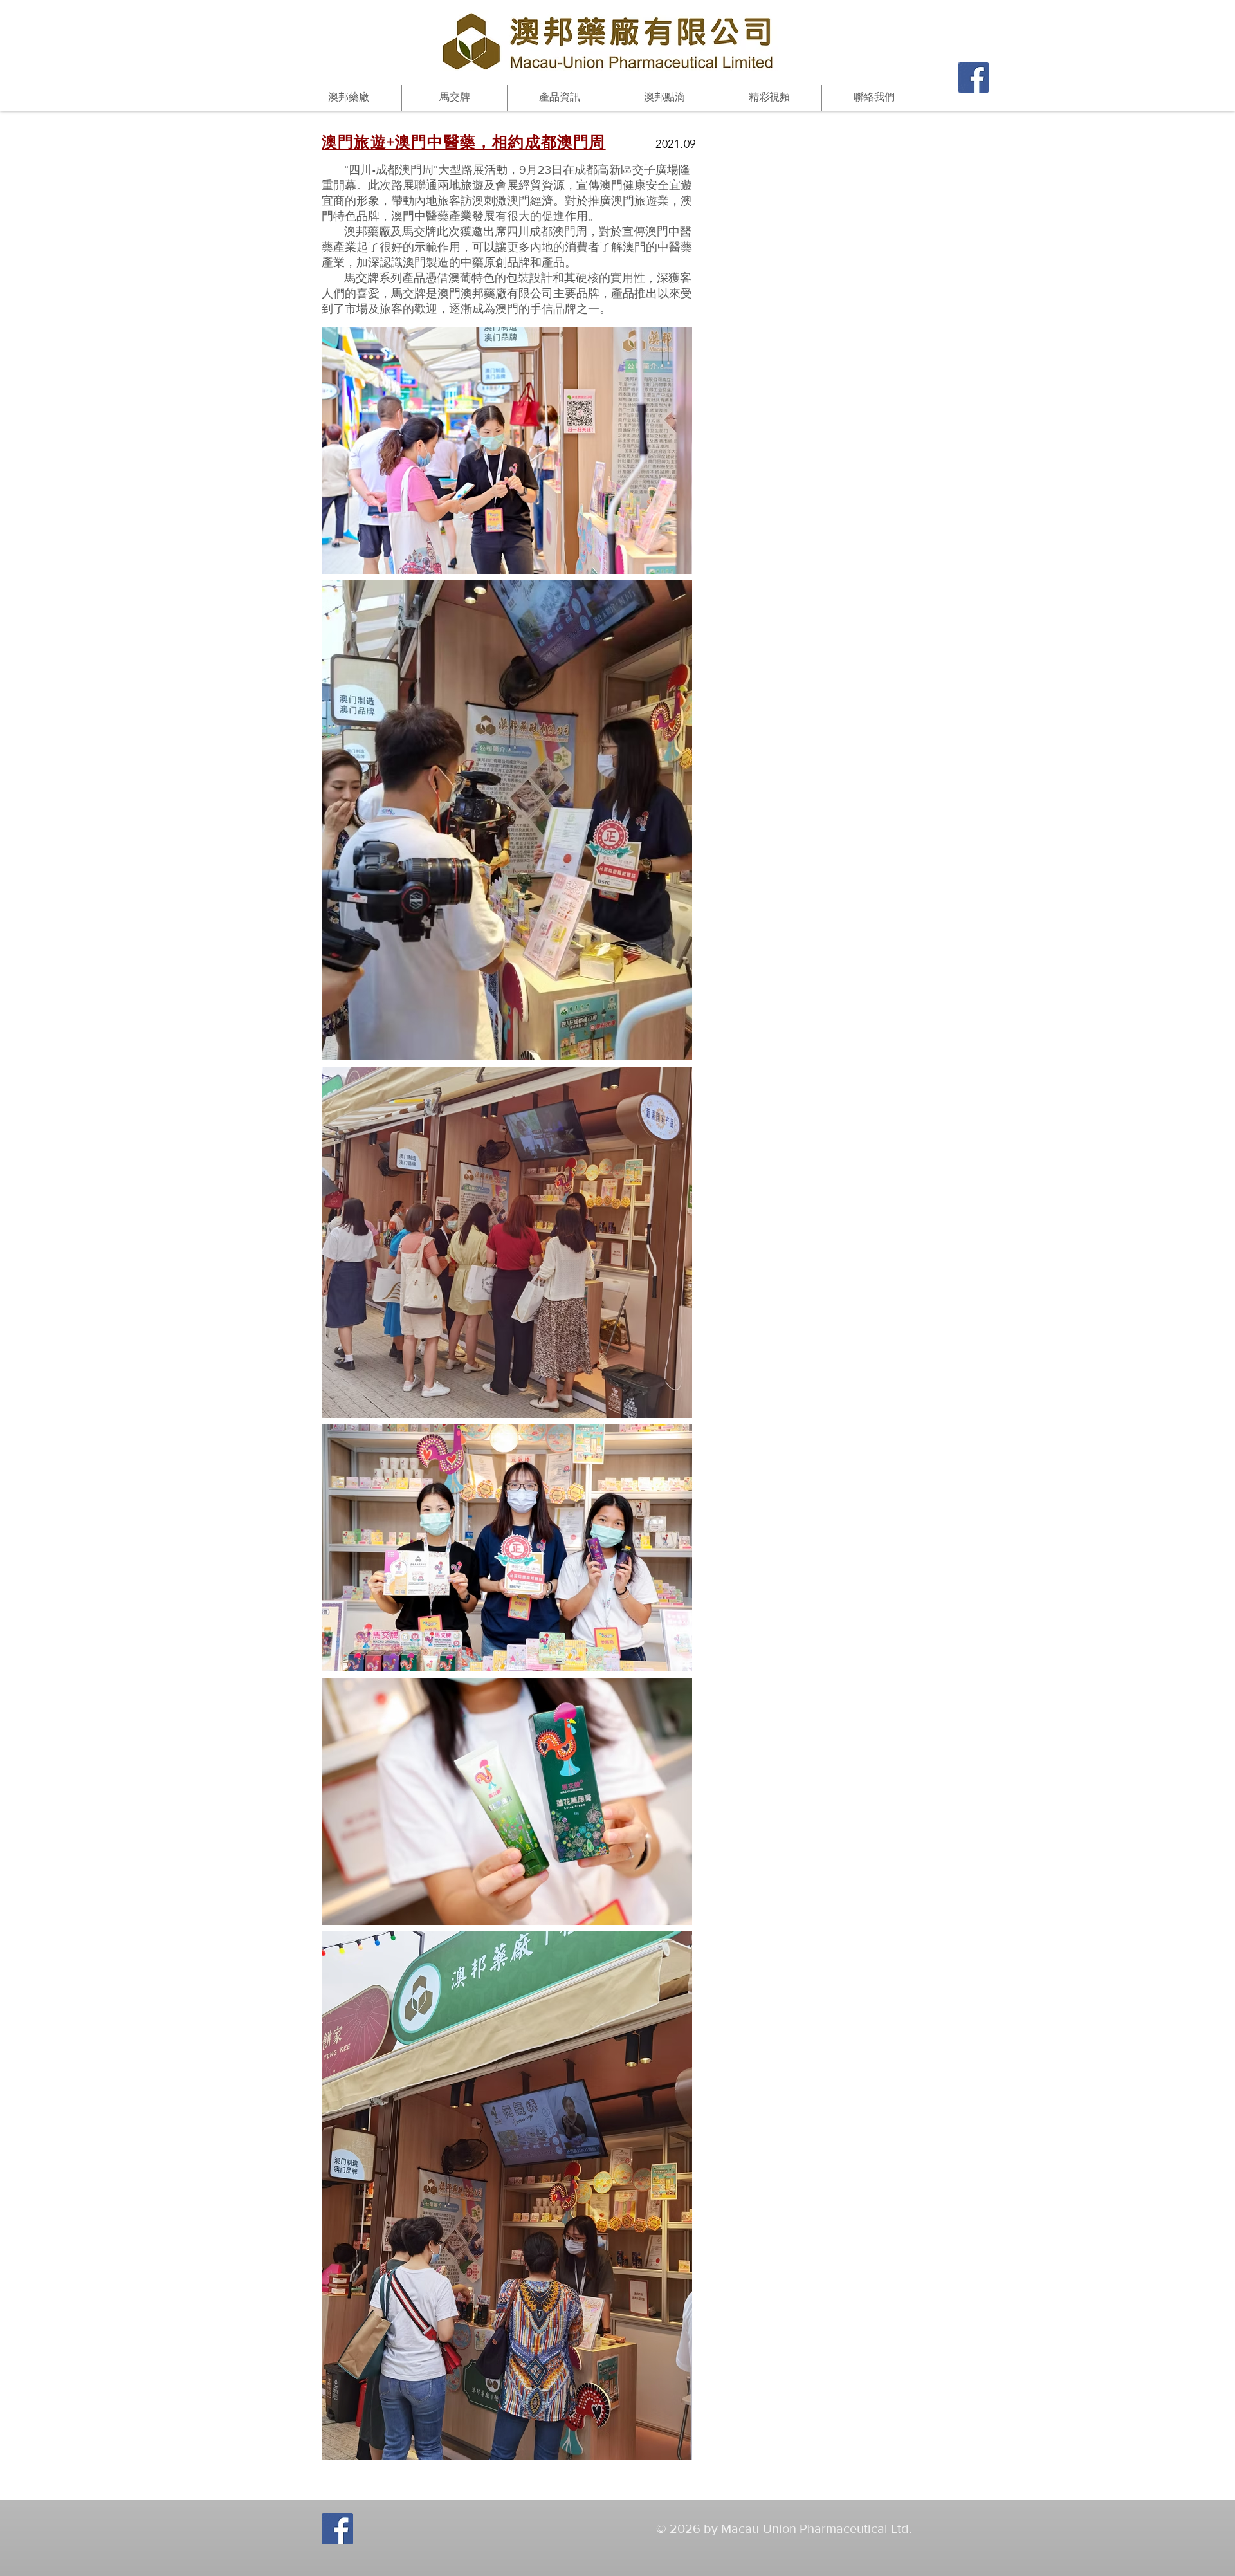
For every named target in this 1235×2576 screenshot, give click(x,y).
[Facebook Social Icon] (974, 78)
